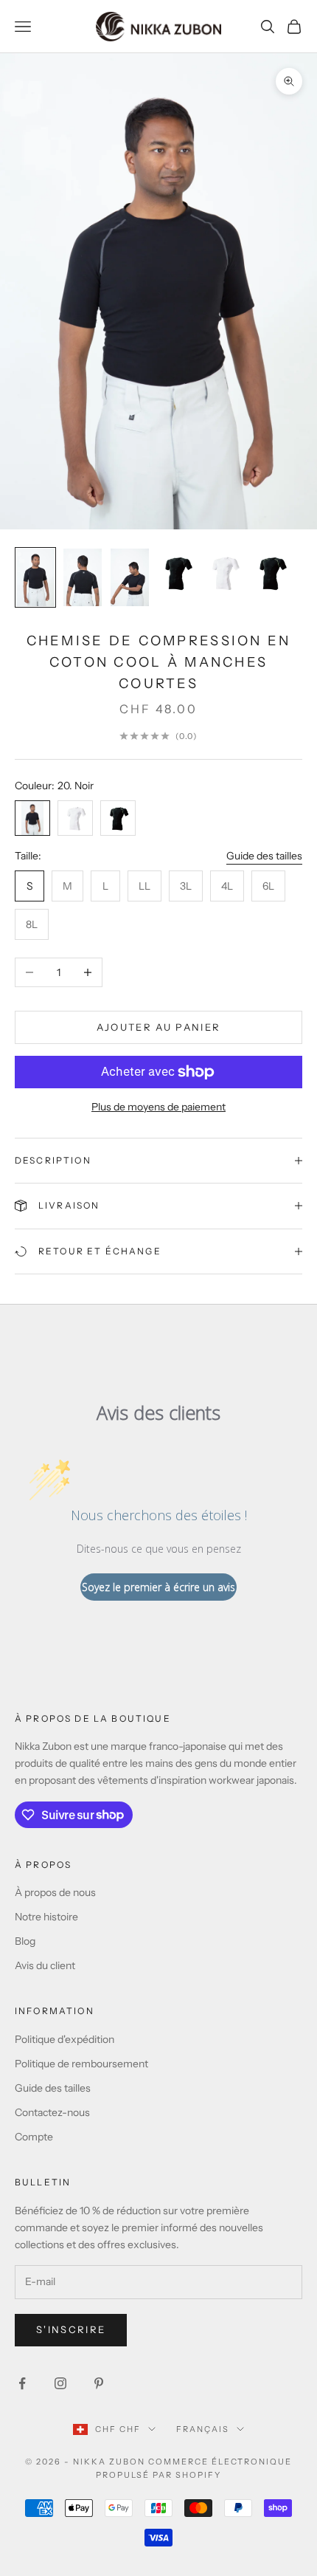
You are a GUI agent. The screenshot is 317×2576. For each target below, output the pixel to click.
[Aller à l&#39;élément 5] (224, 573)
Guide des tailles (264, 856)
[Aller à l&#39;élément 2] (83, 577)
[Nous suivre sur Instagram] (60, 2383)
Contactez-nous (52, 2112)
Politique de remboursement (81, 2064)
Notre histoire (46, 1917)
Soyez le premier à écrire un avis (158, 1587)
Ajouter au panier (159, 1027)
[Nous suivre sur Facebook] (22, 2383)
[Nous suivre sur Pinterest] (99, 2383)
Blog (25, 1941)
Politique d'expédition (65, 2039)
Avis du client (45, 1965)
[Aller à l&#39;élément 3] (130, 577)
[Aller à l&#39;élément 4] (177, 573)
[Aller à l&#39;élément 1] (35, 577)
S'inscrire (71, 2329)
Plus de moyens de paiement (158, 1107)
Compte (34, 2137)
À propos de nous (55, 1892)
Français (203, 2429)
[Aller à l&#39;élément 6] (271, 573)
